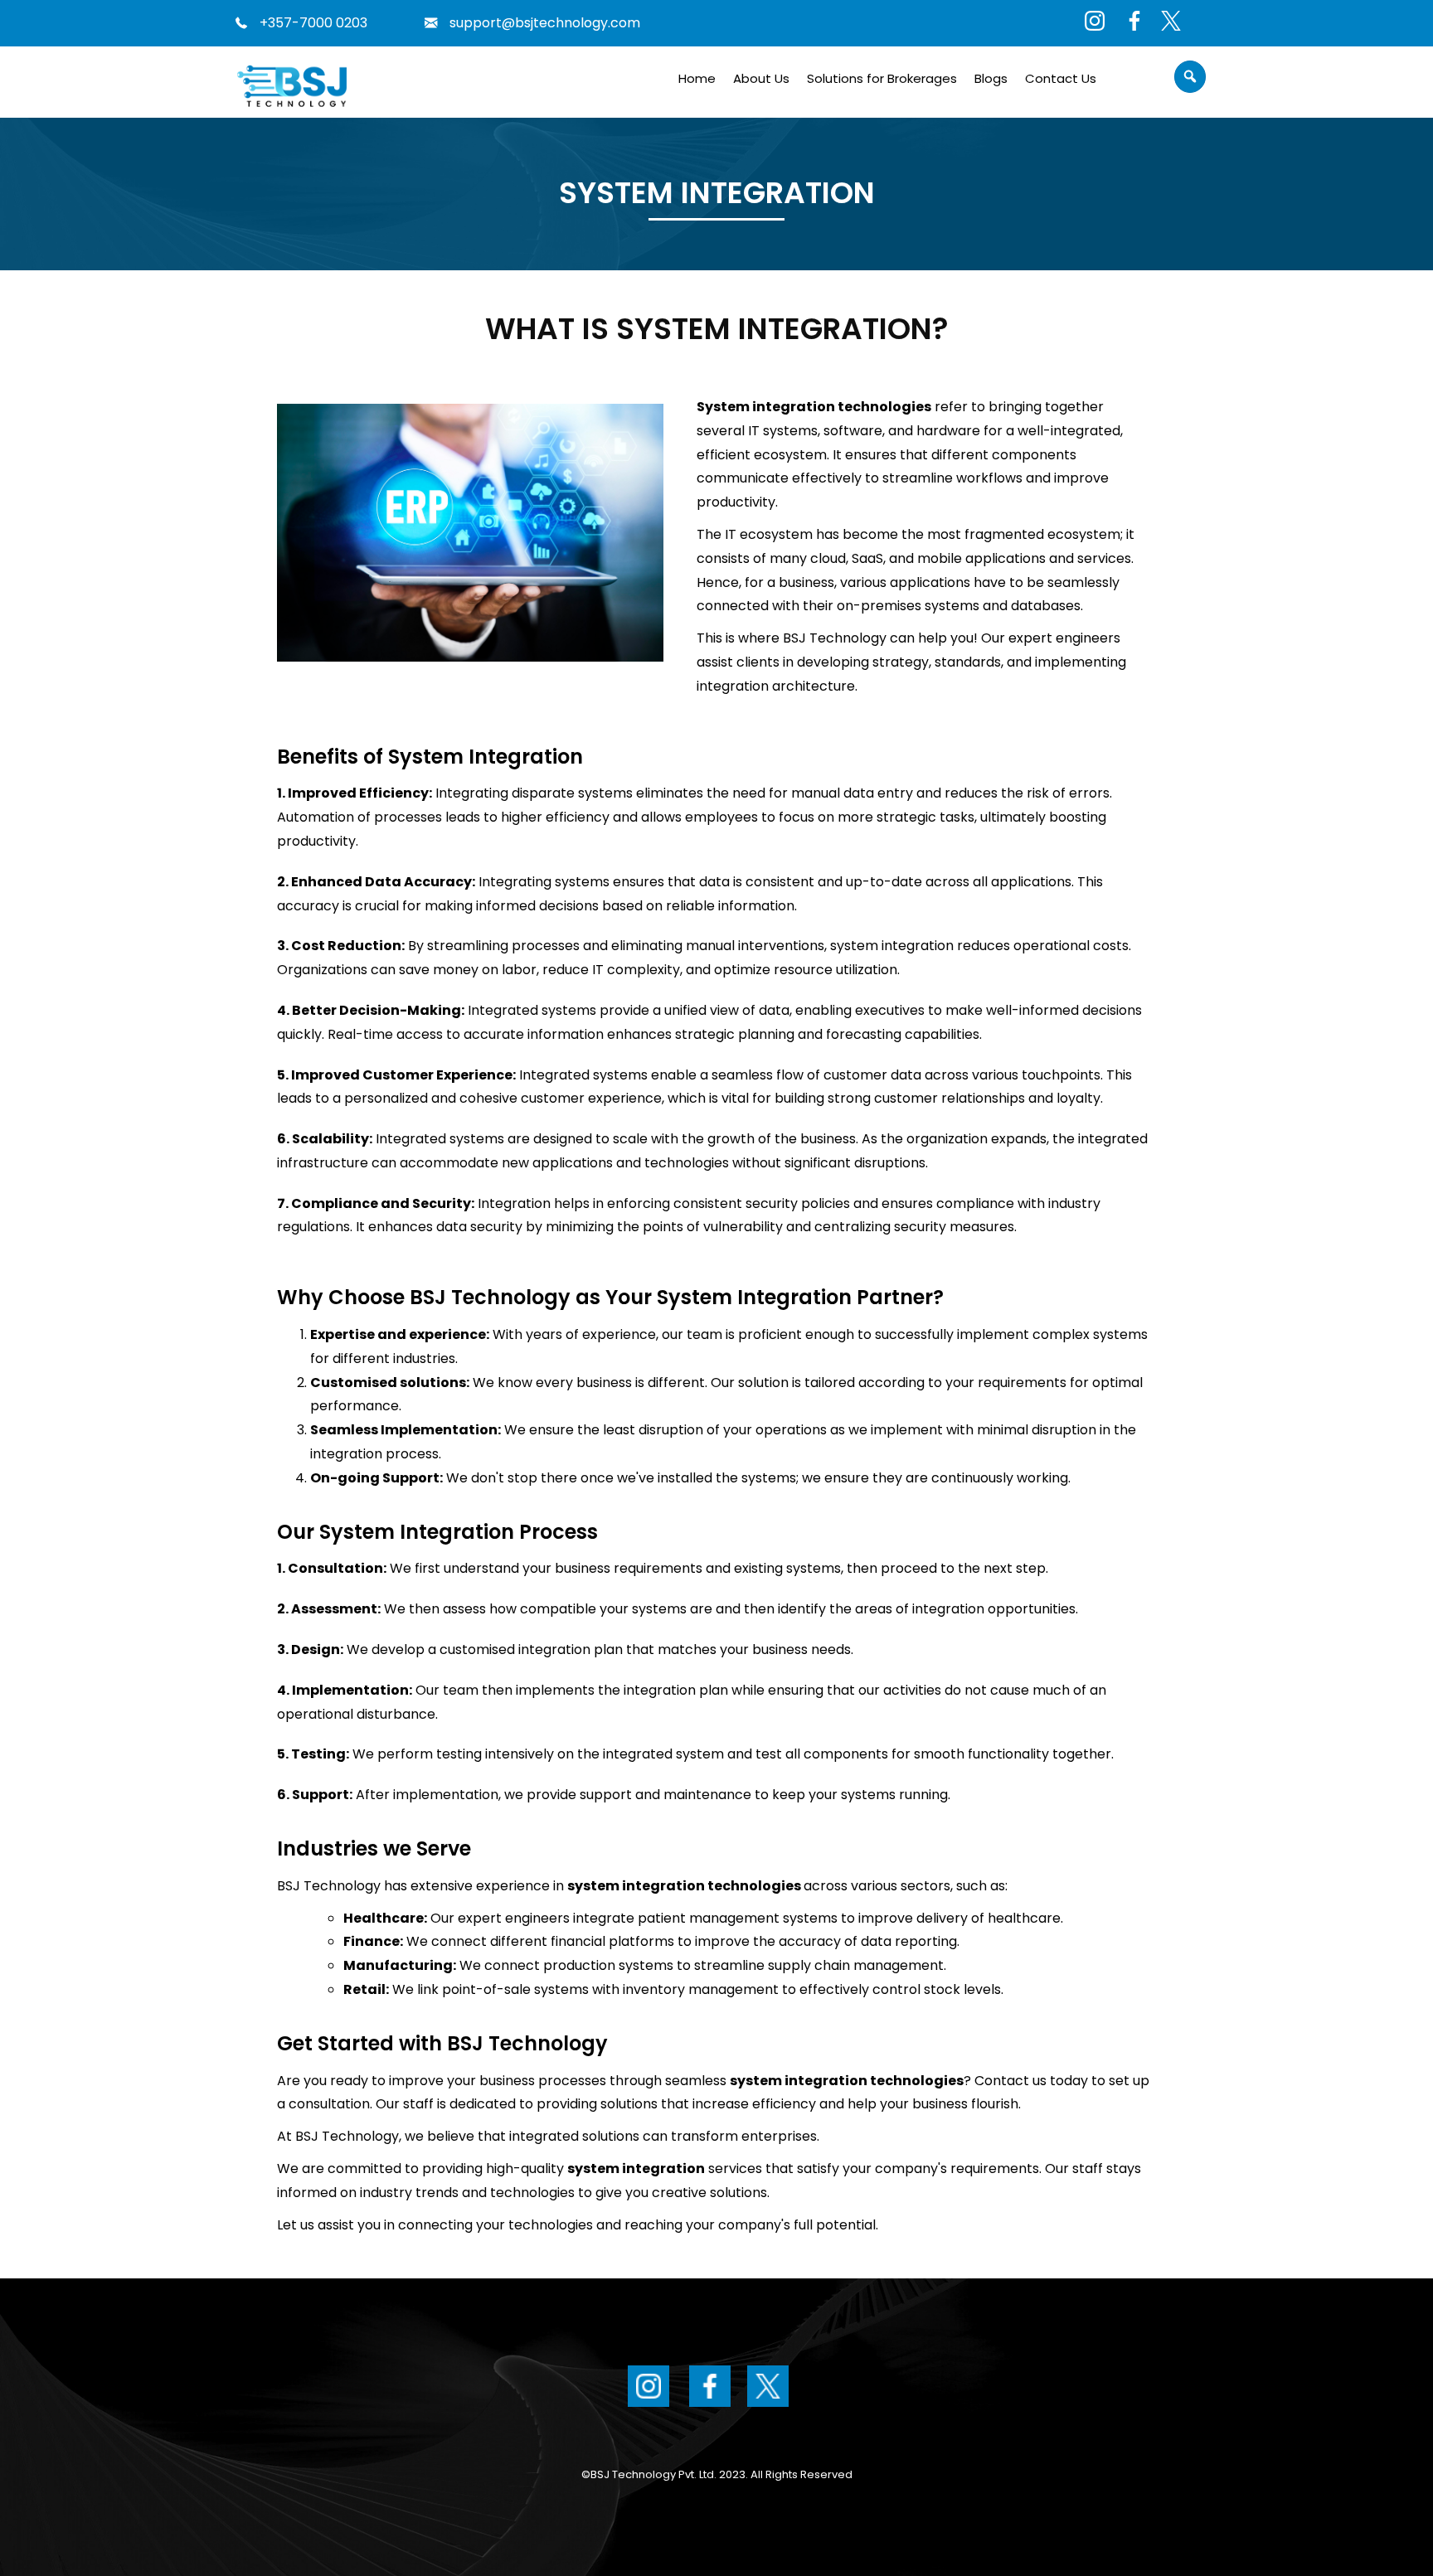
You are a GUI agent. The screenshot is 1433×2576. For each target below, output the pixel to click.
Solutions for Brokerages (882, 78)
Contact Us (1061, 78)
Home (697, 78)
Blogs (991, 78)
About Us (761, 78)
